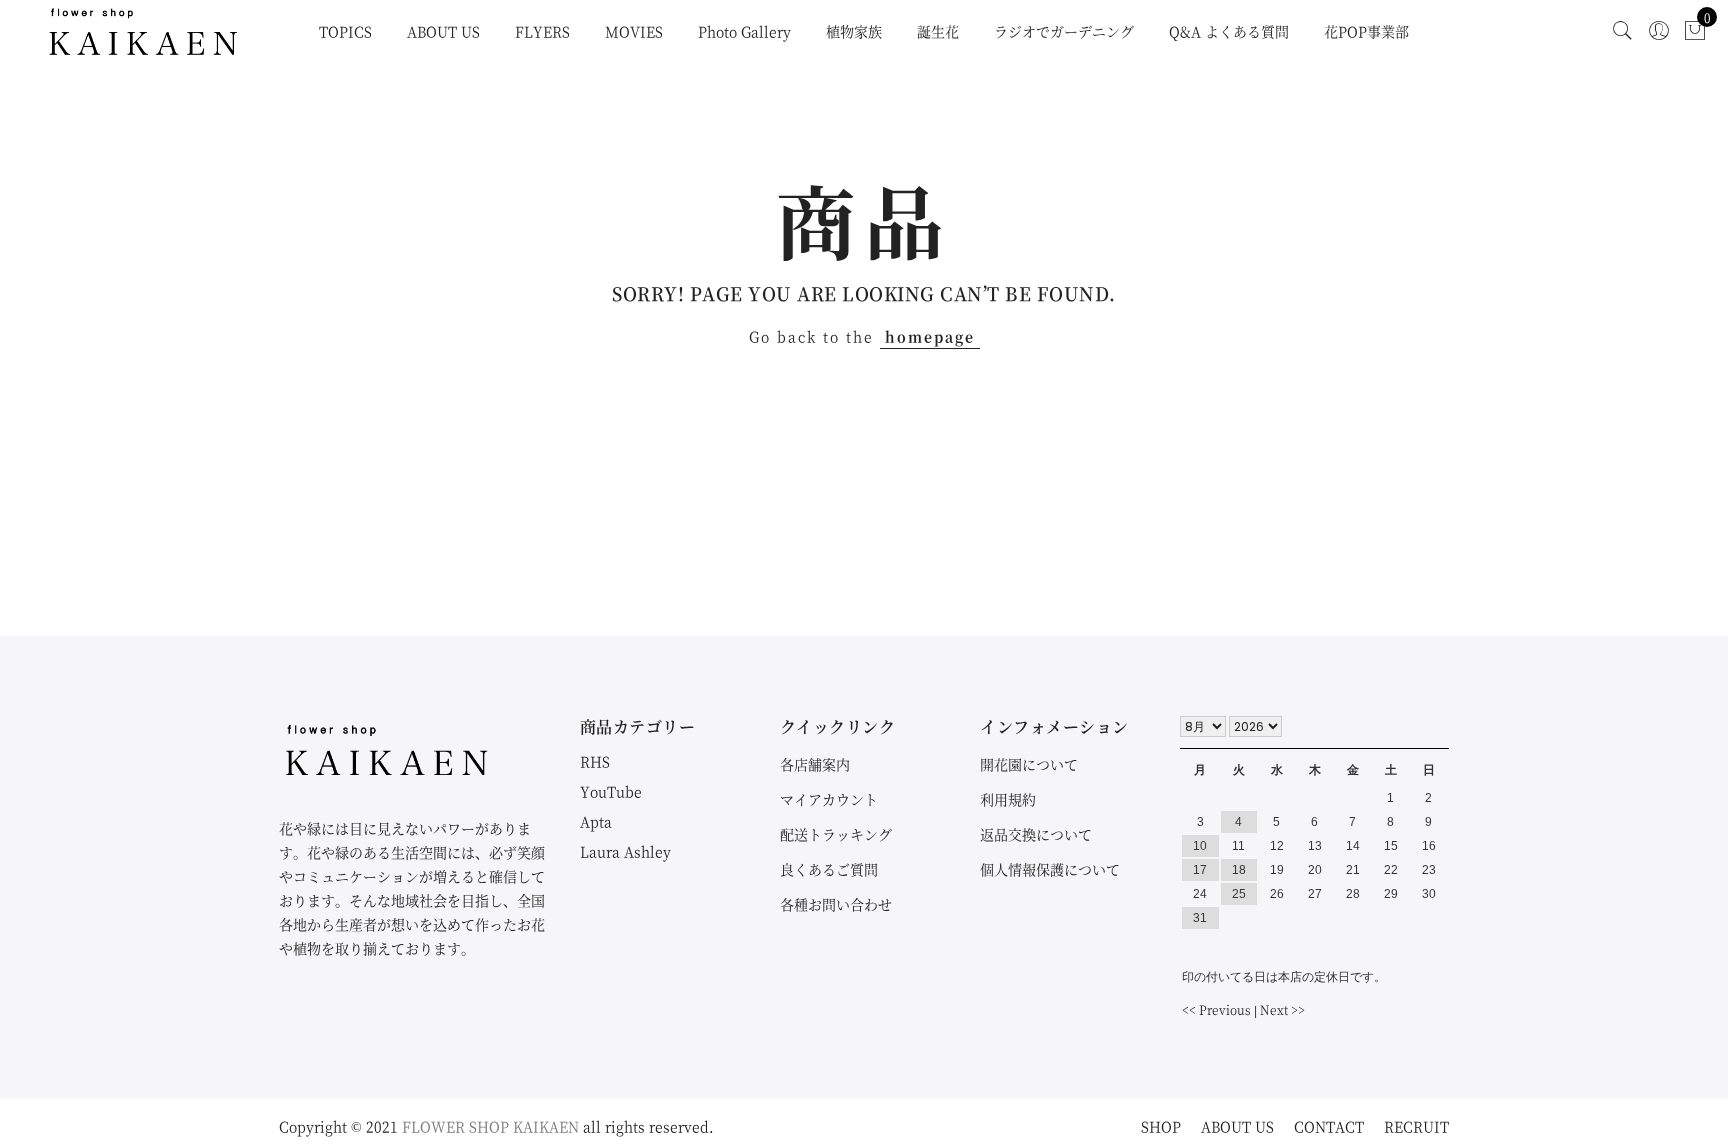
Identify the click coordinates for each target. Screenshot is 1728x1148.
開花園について (1029, 764)
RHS (595, 761)
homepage (930, 336)
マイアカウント (829, 799)
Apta (596, 821)
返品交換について (1036, 834)
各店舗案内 (815, 764)
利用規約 (1008, 799)
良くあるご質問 (829, 869)
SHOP (1161, 1126)
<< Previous (1216, 1009)
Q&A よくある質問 (1229, 31)
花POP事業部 (1366, 31)
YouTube (611, 791)
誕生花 (938, 31)
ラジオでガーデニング (1064, 31)
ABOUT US (443, 31)
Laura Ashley (625, 851)
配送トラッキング (836, 834)
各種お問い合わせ (836, 904)
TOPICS (345, 31)
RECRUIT (1416, 1126)
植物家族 (854, 31)
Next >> (1282, 1009)
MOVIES (634, 31)
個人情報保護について (1050, 869)
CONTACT (1329, 1126)
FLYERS (542, 31)
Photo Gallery (744, 31)
